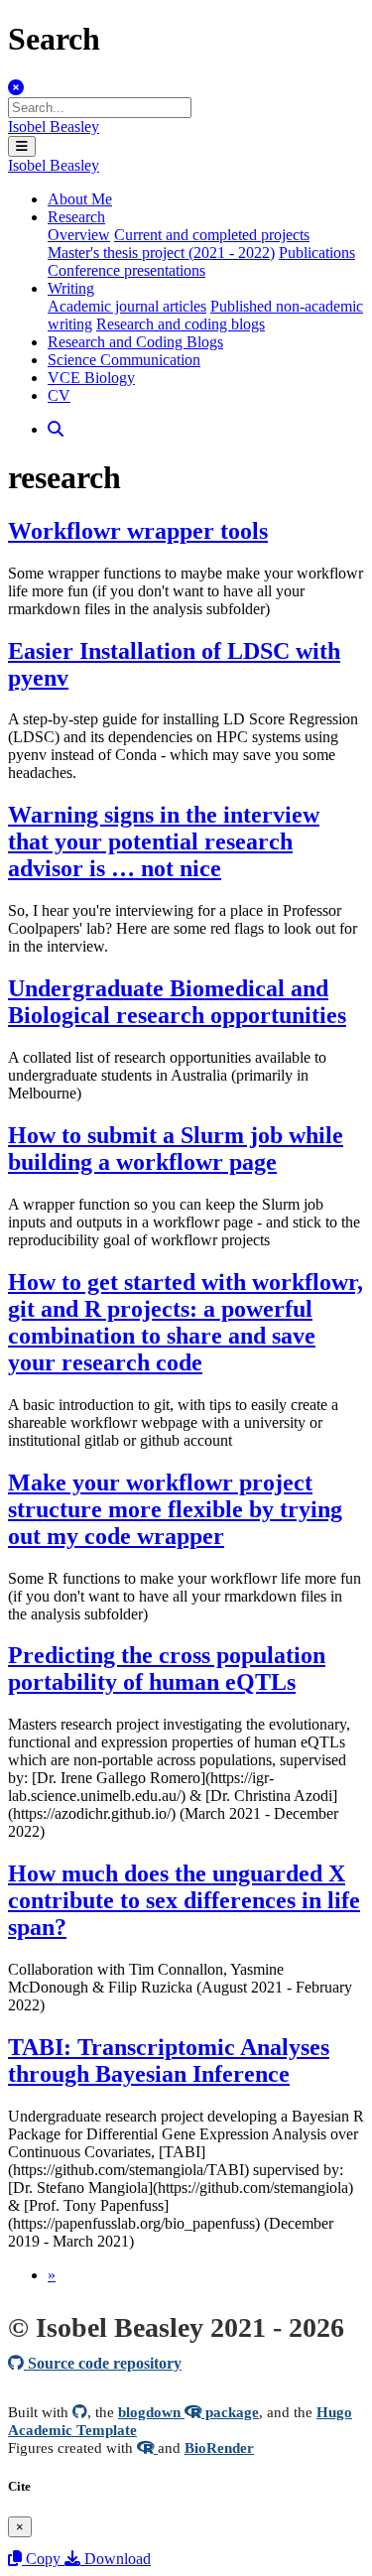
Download (116, 2559)
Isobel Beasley (54, 127)
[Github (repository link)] (80, 2412)
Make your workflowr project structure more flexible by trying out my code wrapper (175, 1509)
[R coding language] (147, 2447)
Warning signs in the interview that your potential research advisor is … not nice (164, 841)
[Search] (56, 429)
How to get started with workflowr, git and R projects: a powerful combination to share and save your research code (186, 1322)
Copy (43, 2559)
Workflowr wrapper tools (138, 531)
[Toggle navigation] (22, 146)
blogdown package (188, 2412)
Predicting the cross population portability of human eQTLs (167, 1669)
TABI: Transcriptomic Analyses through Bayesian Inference (169, 2061)
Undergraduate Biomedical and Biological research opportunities (177, 1002)
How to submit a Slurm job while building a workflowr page (176, 1149)
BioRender (219, 2447)
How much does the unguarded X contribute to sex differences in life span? (184, 1900)
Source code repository (103, 2363)
